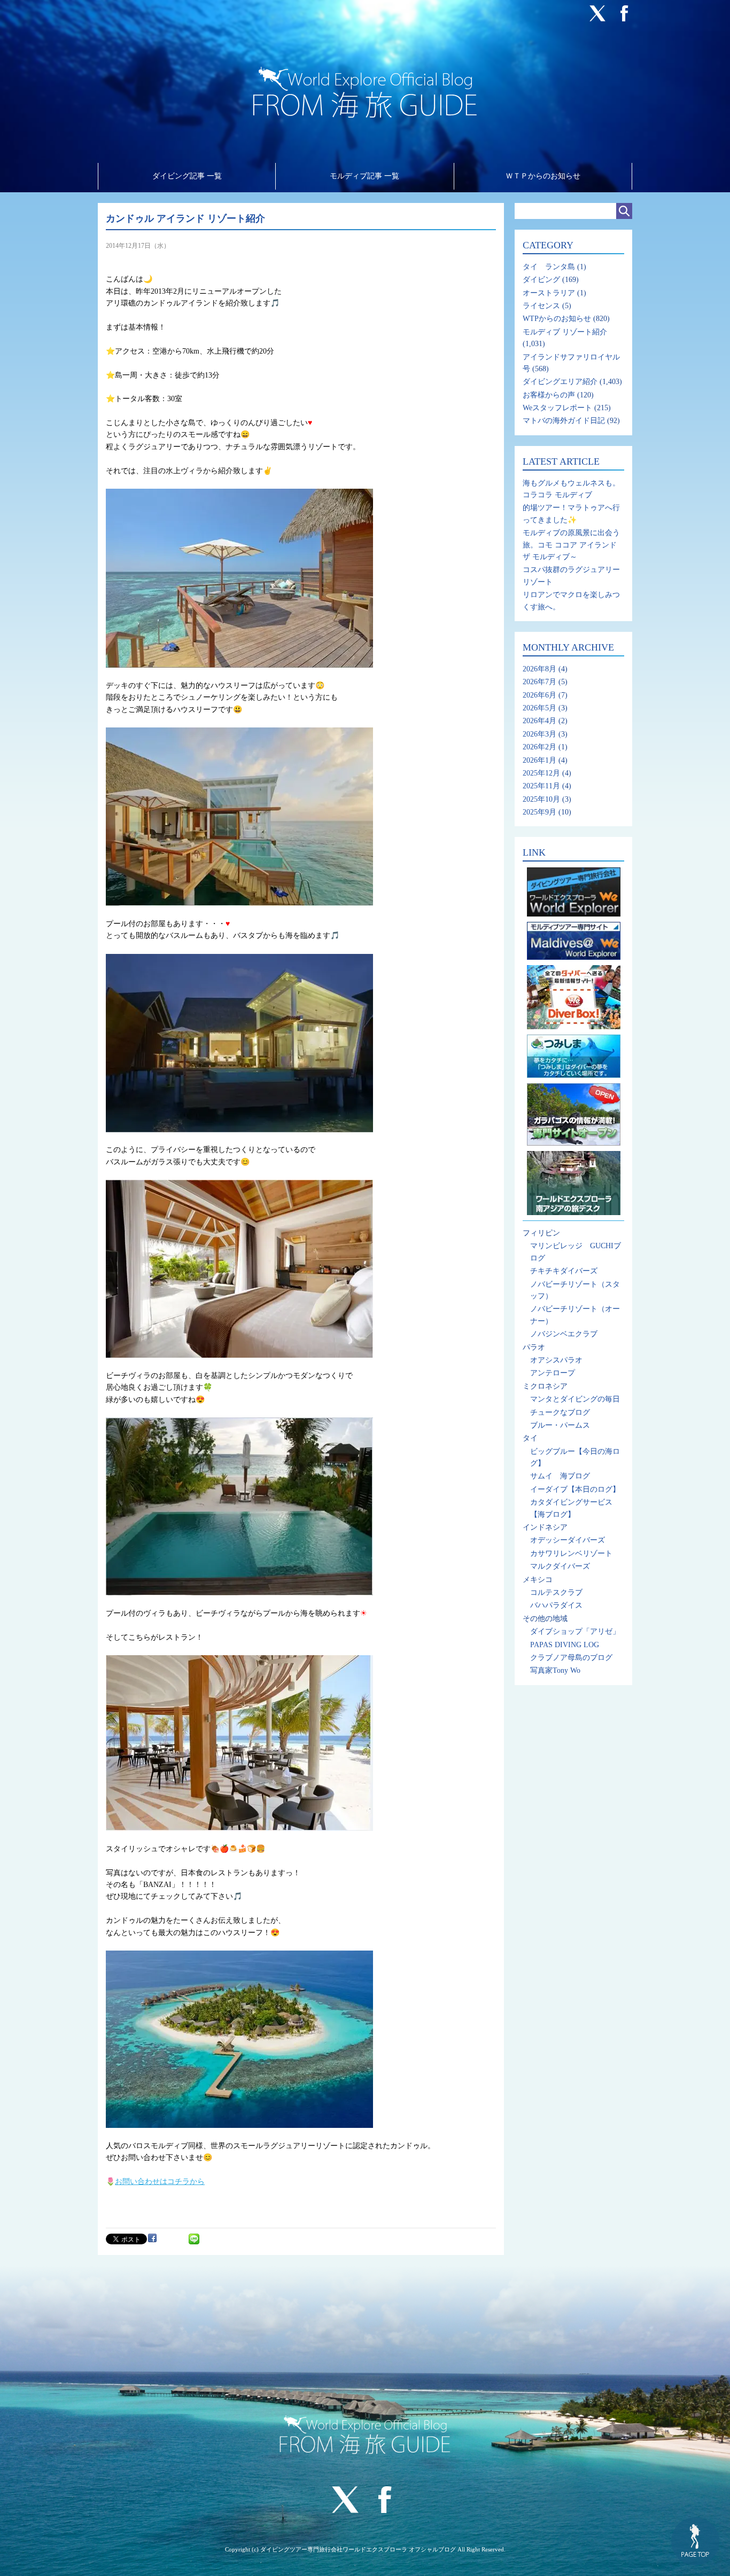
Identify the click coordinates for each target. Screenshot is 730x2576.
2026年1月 (539, 760)
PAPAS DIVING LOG (565, 1645)
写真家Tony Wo (555, 1670)
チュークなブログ (560, 1412)
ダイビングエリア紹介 (560, 382)
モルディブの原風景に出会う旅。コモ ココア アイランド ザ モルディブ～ (571, 545)
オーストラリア (549, 293)
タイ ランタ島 (549, 267)
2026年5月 (539, 708)
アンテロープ (553, 1373)
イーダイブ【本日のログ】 (575, 1489)
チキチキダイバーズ (564, 1271)
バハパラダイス (556, 1605)
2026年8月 (539, 669)
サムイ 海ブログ (560, 1476)
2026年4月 (539, 721)
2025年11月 (541, 786)
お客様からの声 (549, 395)
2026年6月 (539, 695)
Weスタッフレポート (557, 408)
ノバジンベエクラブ (564, 1334)
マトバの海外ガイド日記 (564, 421)
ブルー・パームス (560, 1425)
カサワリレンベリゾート (571, 1553)
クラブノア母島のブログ (571, 1658)
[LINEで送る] (194, 2238)
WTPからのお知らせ (557, 319)
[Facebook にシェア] (152, 2238)
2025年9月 (539, 812)
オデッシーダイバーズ (568, 1540)
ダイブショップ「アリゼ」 (575, 1631)
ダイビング (541, 280)
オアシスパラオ (556, 1360)
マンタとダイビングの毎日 (575, 1399)
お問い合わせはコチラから (160, 2182)
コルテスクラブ (556, 1592)
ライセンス (541, 306)
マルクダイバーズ (560, 1566)
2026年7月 (539, 682)
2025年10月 (541, 799)
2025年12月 (541, 773)
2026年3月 (539, 734)
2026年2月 (539, 747)
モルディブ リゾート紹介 (565, 332)
